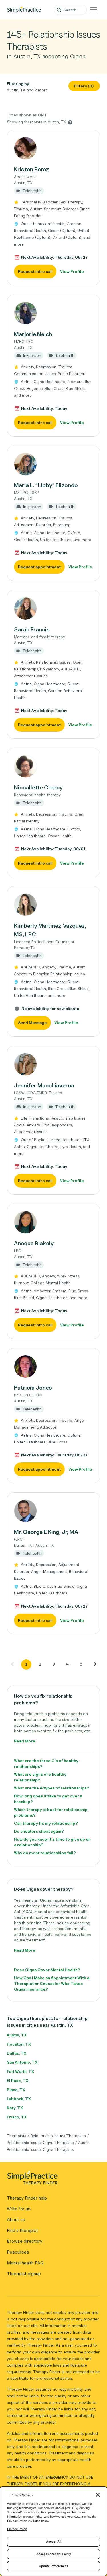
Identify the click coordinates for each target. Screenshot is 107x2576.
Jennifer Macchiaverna (44, 1085)
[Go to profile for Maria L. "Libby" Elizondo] (53, 464)
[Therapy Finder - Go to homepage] (51, 2180)
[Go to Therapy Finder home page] (24, 10)
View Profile (72, 271)
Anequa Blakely (34, 1243)
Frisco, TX (17, 2117)
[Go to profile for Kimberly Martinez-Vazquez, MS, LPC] (53, 905)
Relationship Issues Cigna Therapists (40, 2142)
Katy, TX (15, 2108)
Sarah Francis (32, 629)
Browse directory (25, 2241)
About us (16, 2220)
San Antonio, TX (22, 2062)
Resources (18, 2252)
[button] (53, 208)
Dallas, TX (17, 2053)
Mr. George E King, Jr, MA (46, 1532)
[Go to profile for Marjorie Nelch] (53, 313)
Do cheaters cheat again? (39, 1831)
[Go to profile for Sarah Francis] (53, 608)
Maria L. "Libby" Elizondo (46, 485)
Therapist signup (24, 2274)
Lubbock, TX (19, 2099)
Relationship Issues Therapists (58, 2136)
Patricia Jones (33, 1388)
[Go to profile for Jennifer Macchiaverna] (53, 1064)
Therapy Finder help (27, 2198)
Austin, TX (17, 2035)
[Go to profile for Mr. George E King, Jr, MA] (53, 1511)
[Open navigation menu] (94, 10)
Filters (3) (84, 86)
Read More (25, 1741)
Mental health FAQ (25, 2263)
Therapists (17, 2136)
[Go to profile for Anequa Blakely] (53, 1222)
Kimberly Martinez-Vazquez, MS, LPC (50, 930)
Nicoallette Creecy (38, 787)
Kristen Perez (31, 169)
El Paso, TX (18, 2080)
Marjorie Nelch (33, 334)
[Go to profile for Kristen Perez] (53, 148)
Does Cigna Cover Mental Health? (47, 1970)
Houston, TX (19, 2044)
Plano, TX (16, 2090)
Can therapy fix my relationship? (46, 1823)
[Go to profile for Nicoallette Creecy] (53, 766)
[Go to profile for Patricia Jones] (53, 1367)
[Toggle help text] (70, 122)
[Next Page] (95, 1664)
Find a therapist (22, 2230)
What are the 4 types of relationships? (52, 1788)
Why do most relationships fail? (45, 1853)
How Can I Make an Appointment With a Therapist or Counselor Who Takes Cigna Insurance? (52, 1983)
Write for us (19, 2209)
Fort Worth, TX (20, 2071)
